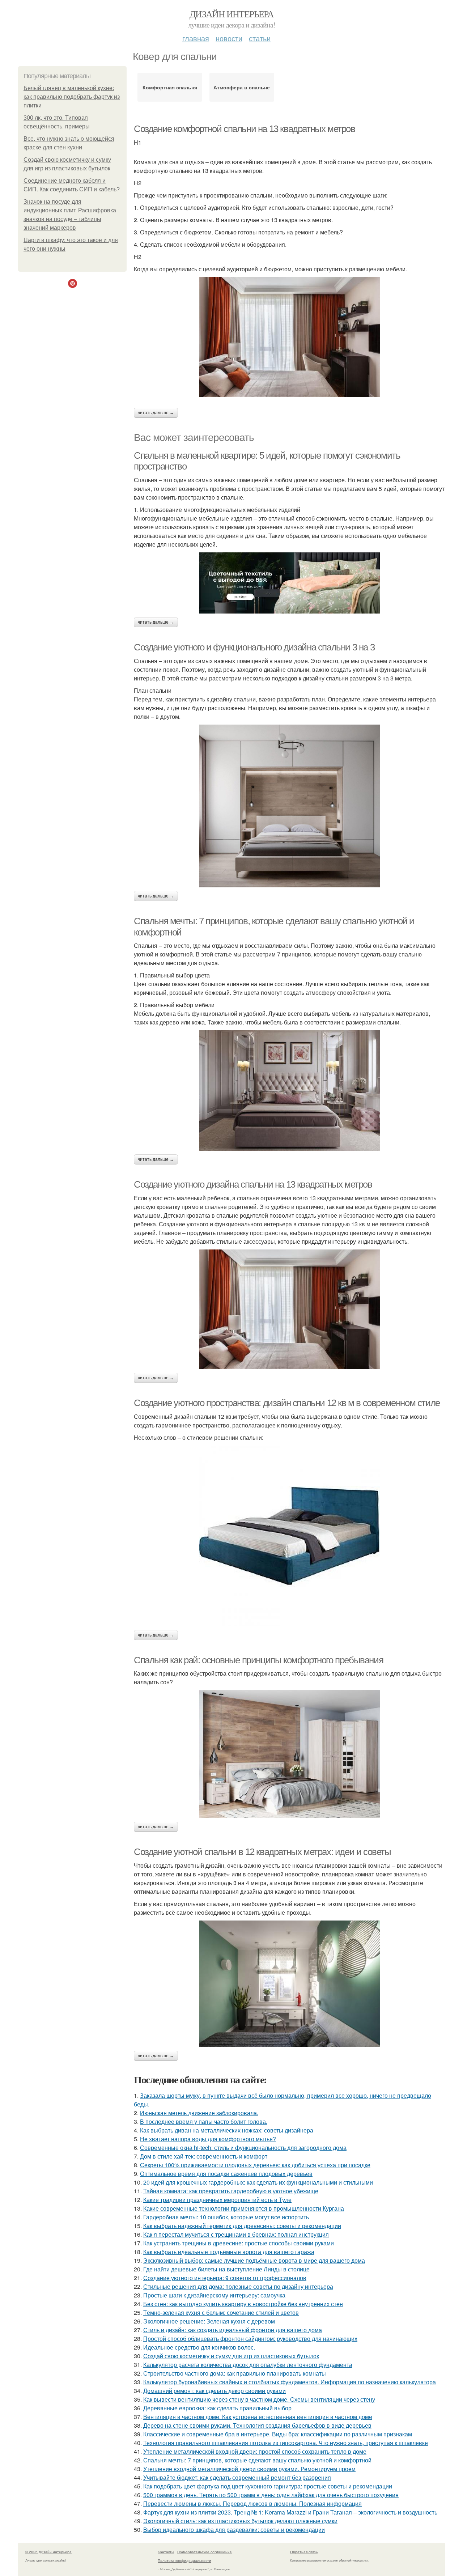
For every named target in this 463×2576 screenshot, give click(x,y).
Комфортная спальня (170, 87)
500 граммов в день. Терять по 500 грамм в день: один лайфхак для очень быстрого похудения (271, 2495)
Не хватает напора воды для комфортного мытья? (208, 2139)
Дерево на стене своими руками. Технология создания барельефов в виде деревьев (257, 2425)
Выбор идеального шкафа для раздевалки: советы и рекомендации (234, 2530)
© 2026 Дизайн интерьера (48, 2552)
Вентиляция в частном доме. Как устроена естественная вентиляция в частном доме (258, 2417)
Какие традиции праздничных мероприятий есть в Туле (217, 2200)
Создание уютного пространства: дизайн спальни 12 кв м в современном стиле (287, 1403)
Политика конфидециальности (184, 2560)
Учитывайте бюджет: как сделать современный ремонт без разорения (237, 2477)
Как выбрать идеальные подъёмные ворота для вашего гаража (229, 2252)
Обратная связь (304, 2552)
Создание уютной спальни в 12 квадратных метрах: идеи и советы (262, 1852)
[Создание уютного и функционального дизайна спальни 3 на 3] (289, 806)
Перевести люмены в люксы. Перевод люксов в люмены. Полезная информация (252, 2503)
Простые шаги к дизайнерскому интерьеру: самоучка (214, 2295)
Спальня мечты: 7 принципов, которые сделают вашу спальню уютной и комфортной (257, 2460)
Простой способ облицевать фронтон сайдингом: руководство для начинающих (250, 2339)
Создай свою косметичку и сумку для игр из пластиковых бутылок (231, 2356)
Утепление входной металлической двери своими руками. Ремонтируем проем (249, 2469)
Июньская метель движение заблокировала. (199, 2113)
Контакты (166, 2552)
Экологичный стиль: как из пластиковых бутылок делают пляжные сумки (240, 2521)
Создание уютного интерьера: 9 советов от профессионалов (225, 2278)
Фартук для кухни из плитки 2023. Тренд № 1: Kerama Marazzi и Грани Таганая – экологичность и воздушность (290, 2512)
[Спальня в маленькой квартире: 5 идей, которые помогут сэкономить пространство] (289, 583)
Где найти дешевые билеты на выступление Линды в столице (226, 2269)
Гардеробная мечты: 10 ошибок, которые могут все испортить (226, 2217)
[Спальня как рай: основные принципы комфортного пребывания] (289, 1754)
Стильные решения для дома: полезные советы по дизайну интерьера (238, 2286)
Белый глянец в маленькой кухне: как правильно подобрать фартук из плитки (72, 97)
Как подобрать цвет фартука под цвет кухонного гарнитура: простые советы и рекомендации (268, 2486)
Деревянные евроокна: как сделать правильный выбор (217, 2408)
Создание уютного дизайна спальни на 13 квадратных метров (253, 1184)
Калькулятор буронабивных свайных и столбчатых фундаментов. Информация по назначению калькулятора (290, 2382)
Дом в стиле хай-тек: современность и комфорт (204, 2156)
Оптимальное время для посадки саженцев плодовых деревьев (226, 2174)
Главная (196, 38)
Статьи (260, 38)
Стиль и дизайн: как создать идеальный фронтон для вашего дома (233, 2330)
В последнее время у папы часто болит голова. (204, 2121)
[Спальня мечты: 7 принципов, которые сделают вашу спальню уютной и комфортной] (289, 1090)
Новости (229, 38)
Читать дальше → (156, 413)
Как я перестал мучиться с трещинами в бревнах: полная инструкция (236, 2234)
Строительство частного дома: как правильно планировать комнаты (235, 2373)
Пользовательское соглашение (205, 2552)
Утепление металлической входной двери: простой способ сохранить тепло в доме (255, 2451)
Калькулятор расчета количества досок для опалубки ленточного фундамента (248, 2365)
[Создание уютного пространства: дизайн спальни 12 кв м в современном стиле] (289, 1536)
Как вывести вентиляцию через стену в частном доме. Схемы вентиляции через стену (259, 2399)
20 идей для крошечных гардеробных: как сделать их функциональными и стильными (258, 2182)
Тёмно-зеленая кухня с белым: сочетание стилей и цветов (221, 2312)
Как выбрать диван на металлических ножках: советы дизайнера (227, 2130)
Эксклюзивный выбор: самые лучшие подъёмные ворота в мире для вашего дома (254, 2260)
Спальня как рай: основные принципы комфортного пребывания (258, 1660)
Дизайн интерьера (231, 14)
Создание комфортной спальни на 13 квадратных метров (245, 129)
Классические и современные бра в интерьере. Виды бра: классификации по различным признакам (278, 2434)
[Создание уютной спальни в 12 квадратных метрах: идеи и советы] (289, 1984)
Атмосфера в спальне (242, 87)
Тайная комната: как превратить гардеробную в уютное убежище (231, 2191)
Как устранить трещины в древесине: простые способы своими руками (239, 2243)
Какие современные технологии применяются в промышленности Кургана (244, 2208)
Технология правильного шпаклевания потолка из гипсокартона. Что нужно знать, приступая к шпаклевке (286, 2443)
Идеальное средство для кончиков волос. (199, 2347)
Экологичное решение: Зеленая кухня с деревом (209, 2321)
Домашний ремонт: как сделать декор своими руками (214, 2391)
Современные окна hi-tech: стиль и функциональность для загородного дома (243, 2148)
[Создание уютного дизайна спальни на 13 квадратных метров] (289, 1309)
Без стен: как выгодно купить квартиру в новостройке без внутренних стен (243, 2304)
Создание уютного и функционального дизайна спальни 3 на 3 (254, 647)
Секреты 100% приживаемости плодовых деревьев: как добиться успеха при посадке (255, 2165)
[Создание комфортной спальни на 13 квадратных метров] (289, 337)
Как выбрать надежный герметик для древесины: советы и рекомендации (242, 2226)
